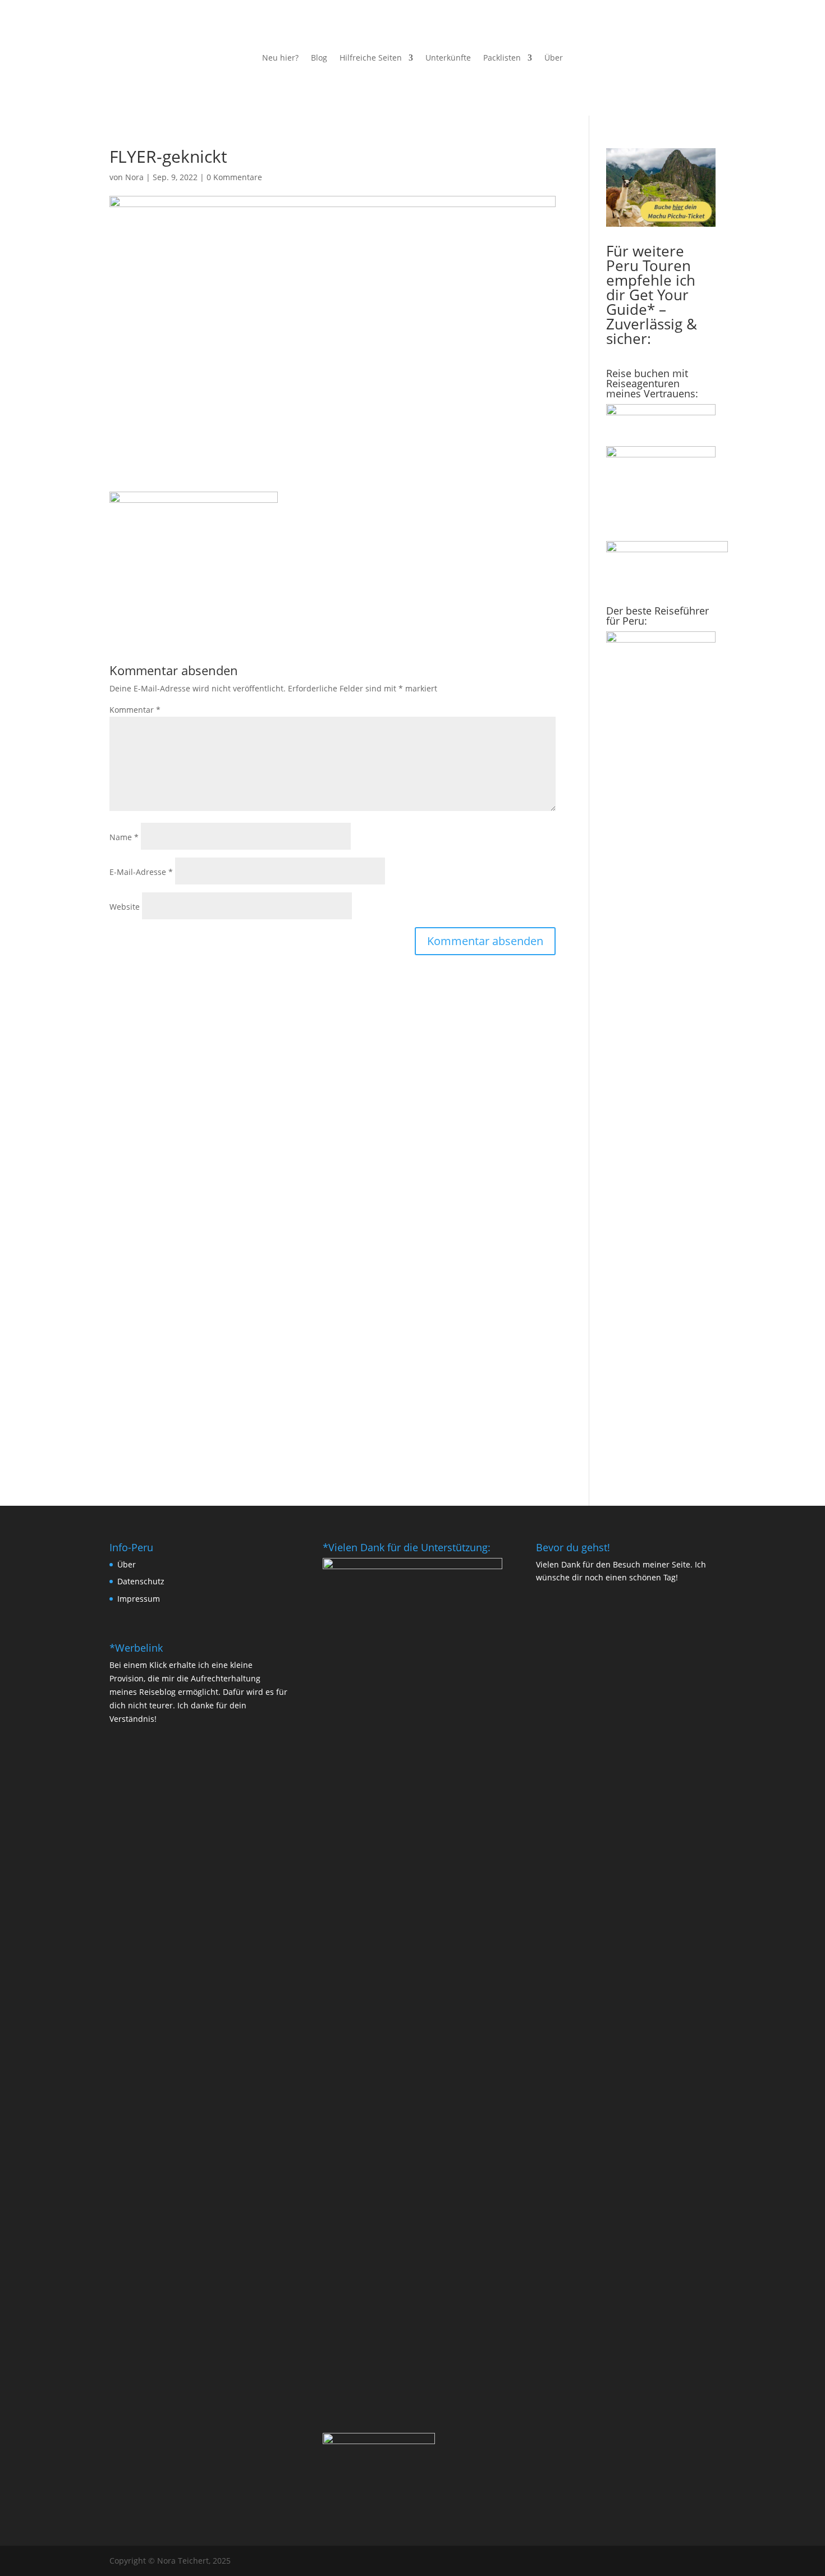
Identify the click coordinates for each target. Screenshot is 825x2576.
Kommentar (135, 710)
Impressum (139, 1599)
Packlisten (502, 58)
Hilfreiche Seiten (371, 58)
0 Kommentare (234, 177)
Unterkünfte (448, 58)
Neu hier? (280, 58)
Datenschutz (141, 1581)
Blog (319, 58)
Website (125, 907)
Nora (134, 177)
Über (554, 58)
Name (124, 837)
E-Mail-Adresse (141, 872)
